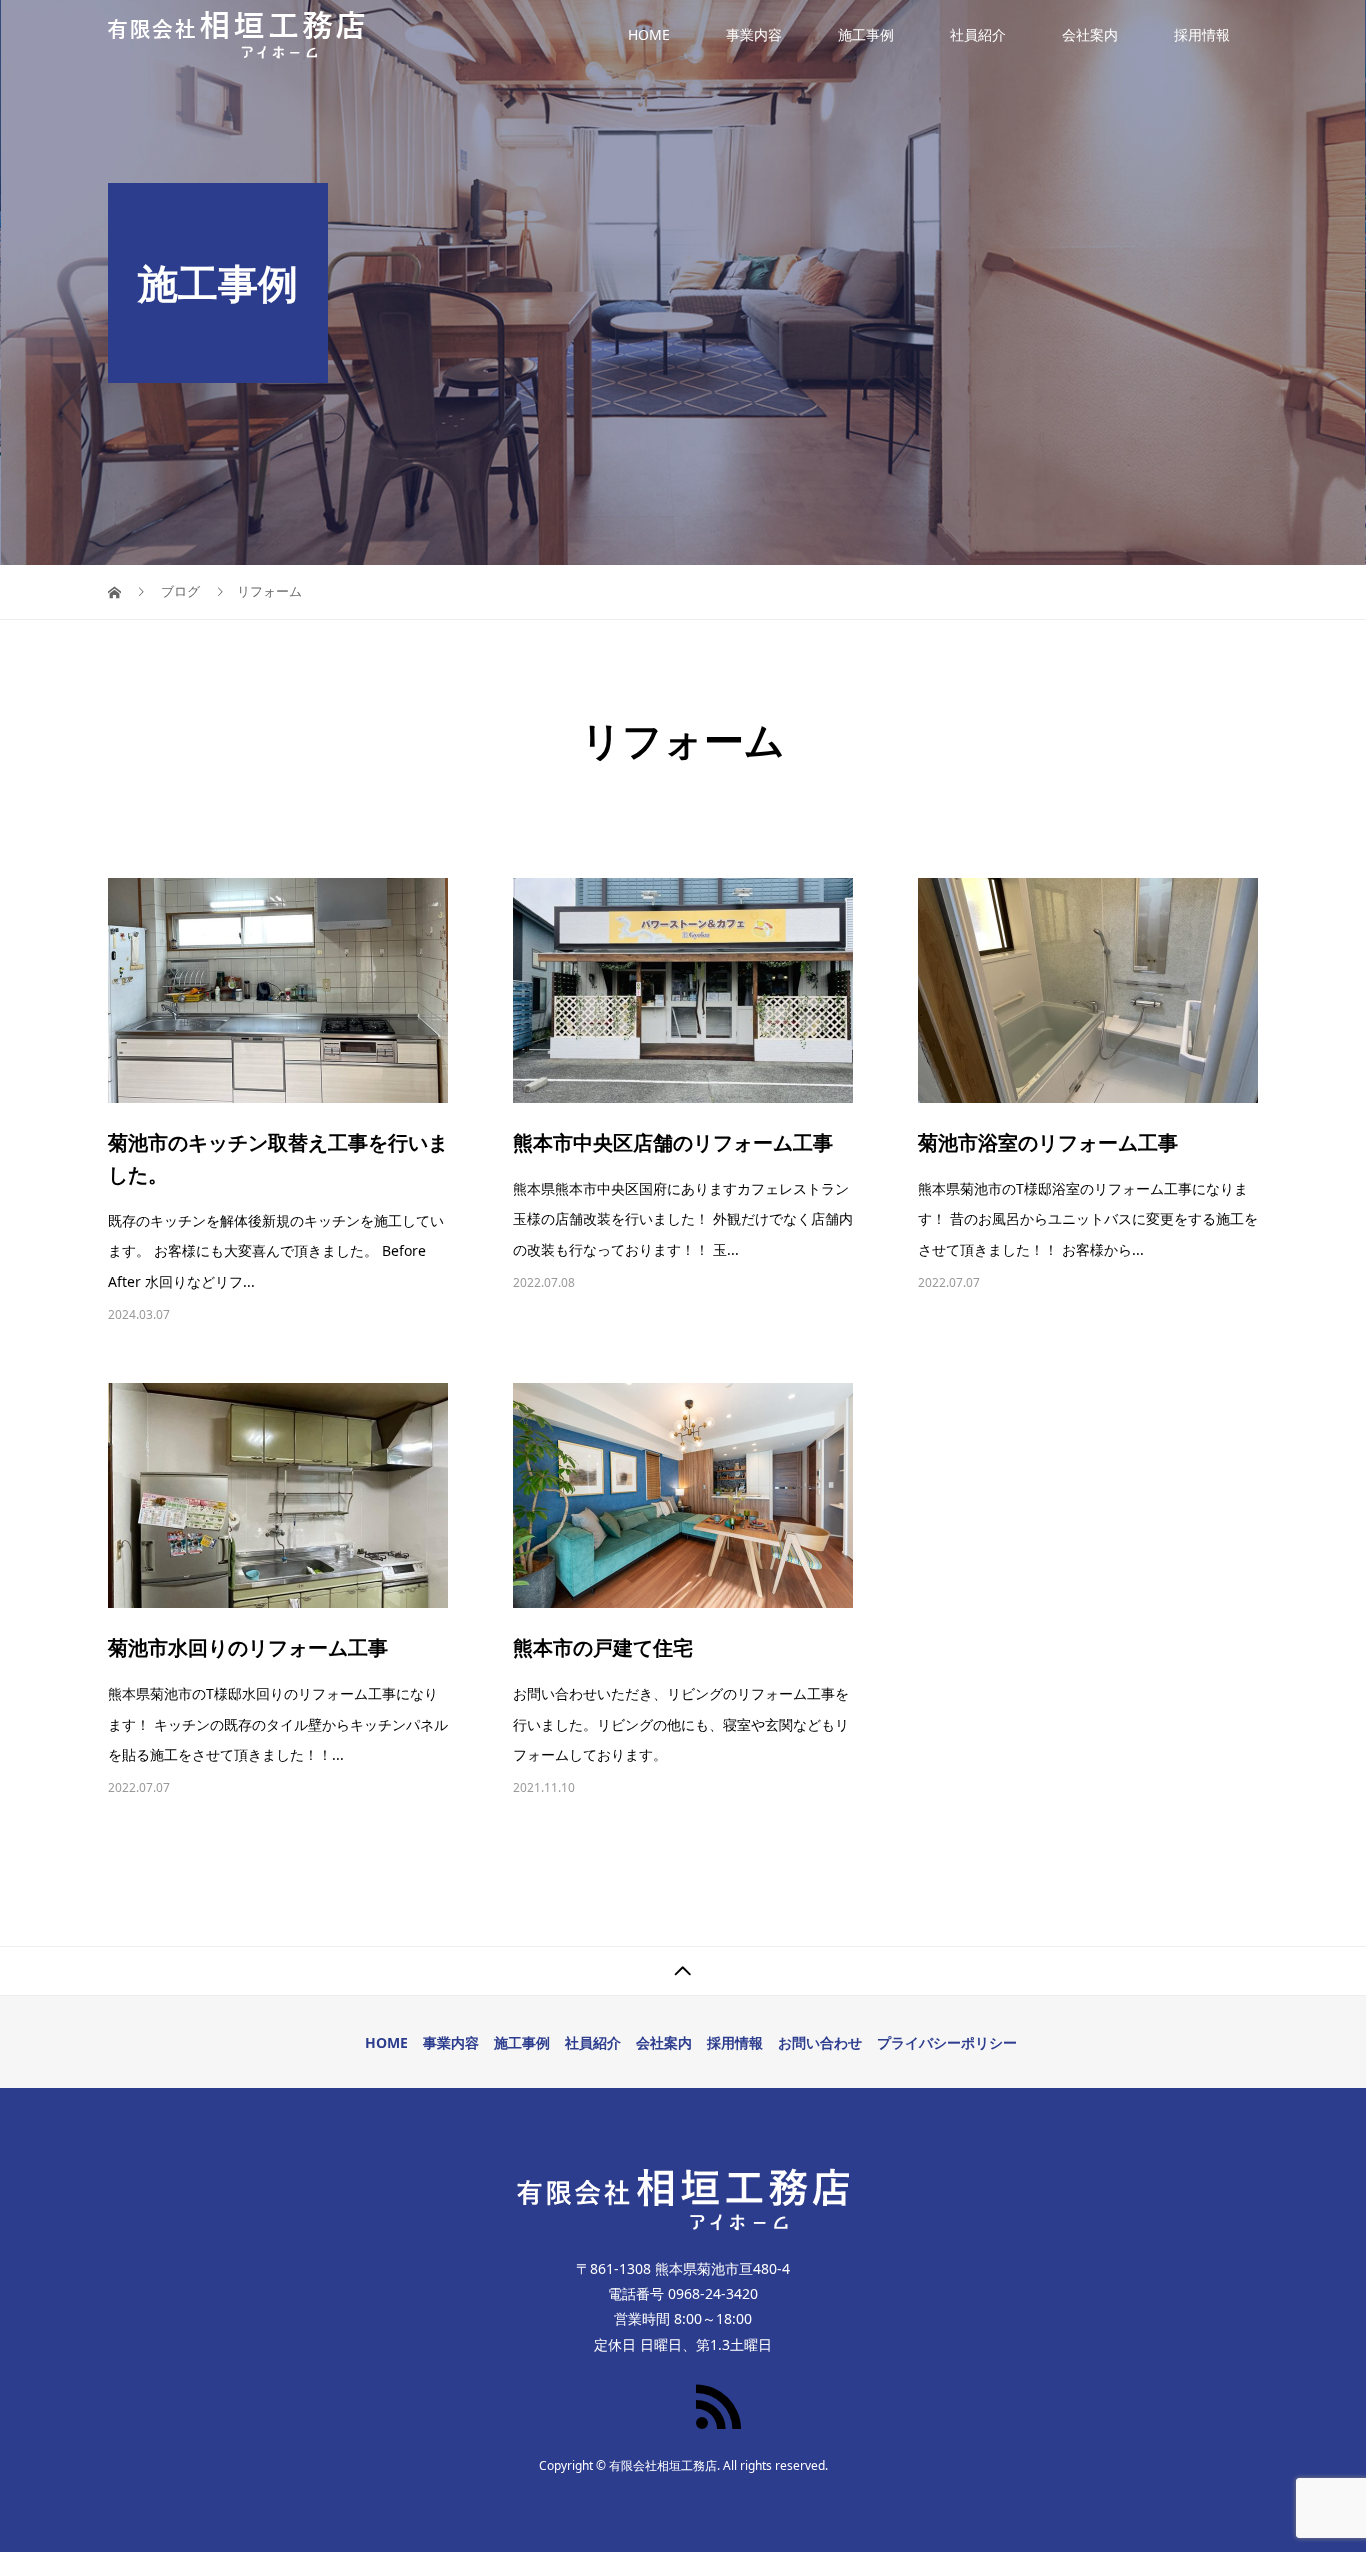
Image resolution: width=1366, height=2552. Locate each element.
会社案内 (1090, 34)
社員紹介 (978, 34)
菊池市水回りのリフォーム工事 (248, 1647)
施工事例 (866, 34)
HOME (649, 34)
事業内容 (754, 34)
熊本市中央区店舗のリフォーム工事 (673, 1142)
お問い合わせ (820, 2042)
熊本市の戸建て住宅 (603, 1647)
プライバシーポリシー (947, 2042)
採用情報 (1202, 34)
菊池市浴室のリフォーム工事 (1048, 1142)
